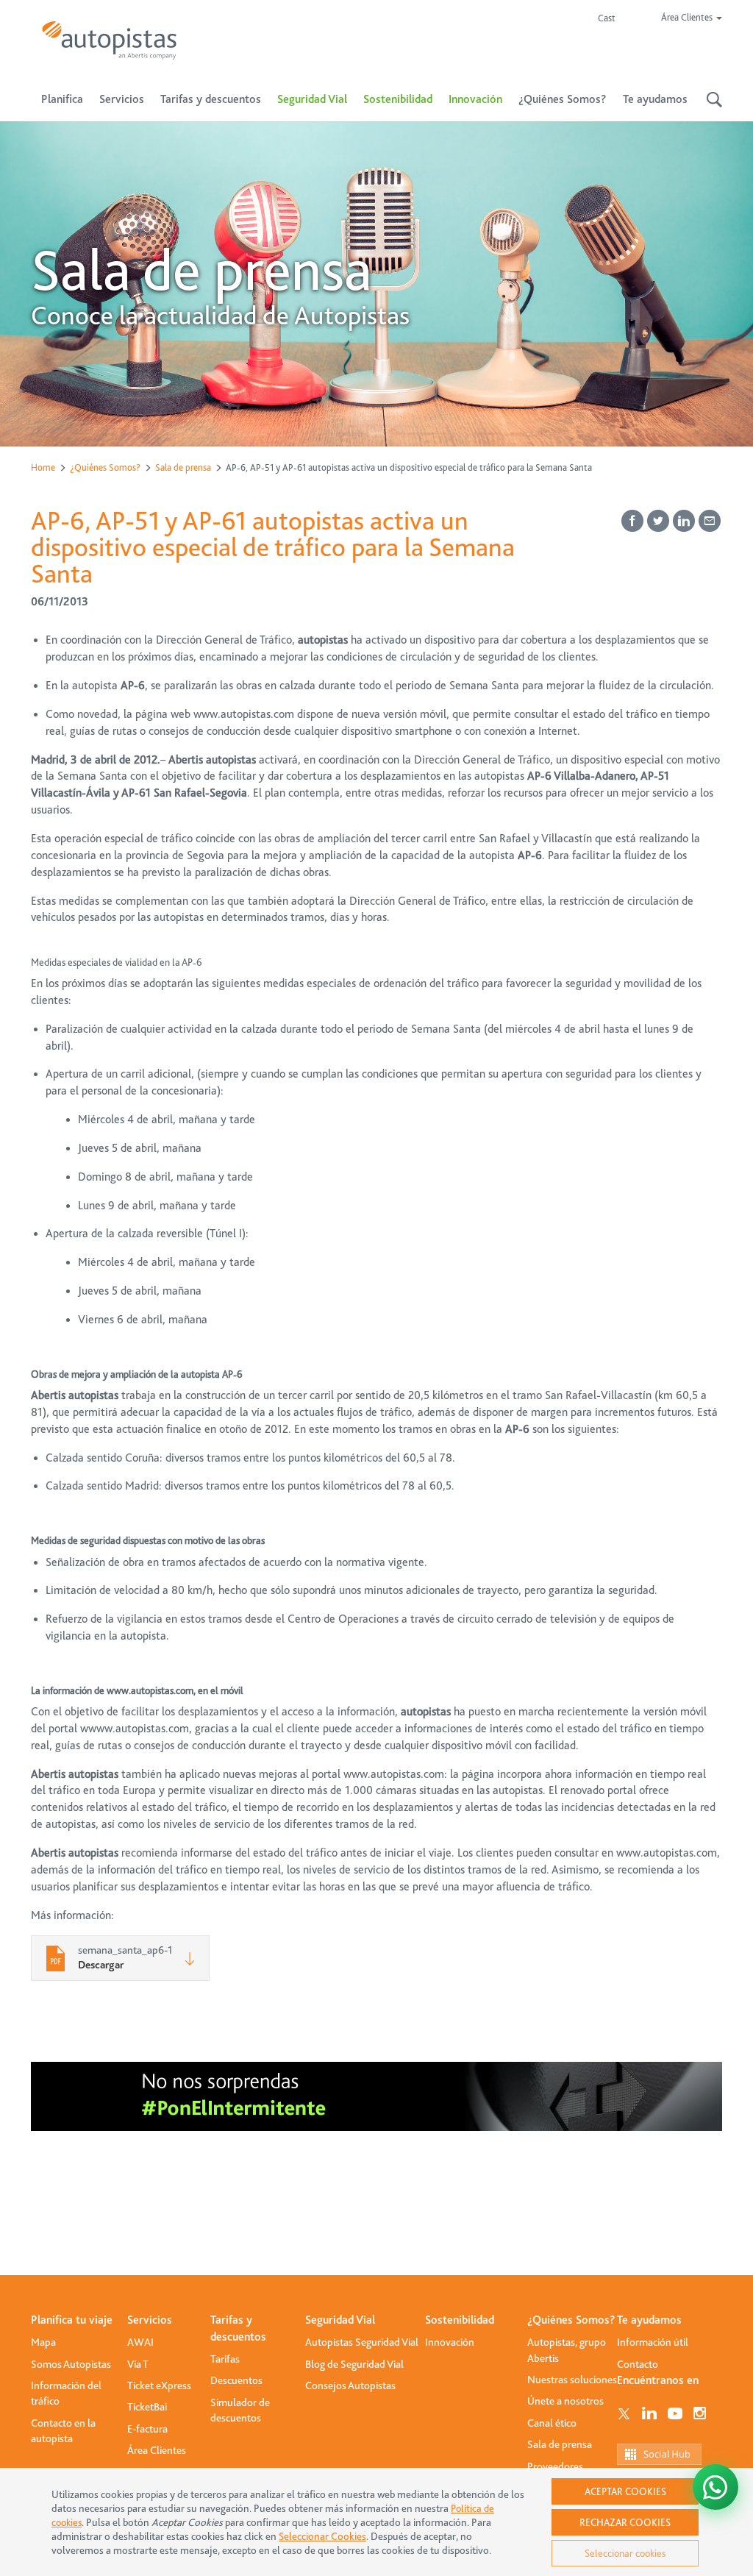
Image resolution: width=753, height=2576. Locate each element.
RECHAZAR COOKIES (625, 2522)
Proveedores (555, 2466)
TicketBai (147, 2407)
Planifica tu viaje (72, 2320)
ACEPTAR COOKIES (625, 2491)
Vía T (138, 2364)
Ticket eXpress (159, 2385)
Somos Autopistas (71, 2364)
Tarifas (225, 2359)
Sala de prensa (183, 467)
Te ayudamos (649, 2320)
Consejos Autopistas (350, 2385)
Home (43, 467)
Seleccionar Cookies (322, 2537)
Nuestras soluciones (572, 2380)
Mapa (43, 2342)
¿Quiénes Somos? (105, 467)
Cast (607, 18)
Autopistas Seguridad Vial (362, 2342)
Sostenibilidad (398, 99)
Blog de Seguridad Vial (354, 2364)
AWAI (140, 2342)
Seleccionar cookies (625, 2553)
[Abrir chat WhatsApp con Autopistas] (715, 2487)
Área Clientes (157, 2450)
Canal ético (552, 2423)
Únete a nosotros (565, 2401)
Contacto (638, 2364)
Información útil (653, 2342)
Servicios (150, 2320)
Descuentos (236, 2380)
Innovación (475, 99)
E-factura (147, 2429)
